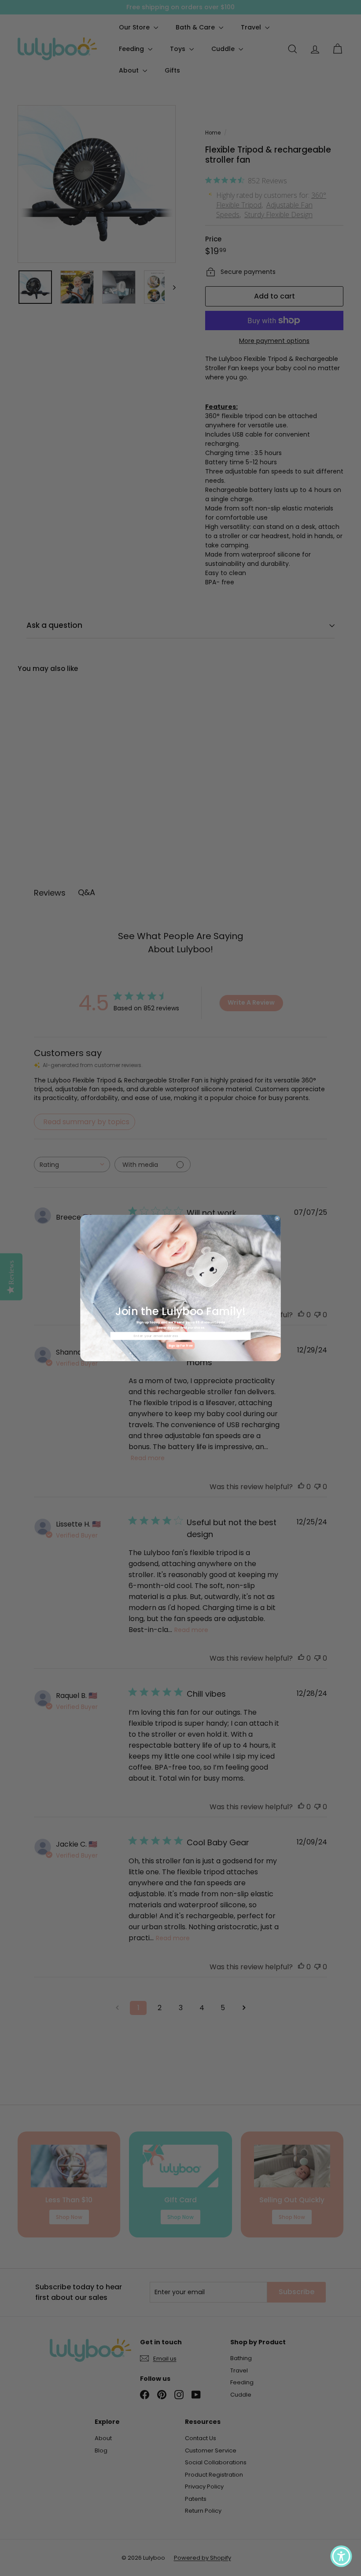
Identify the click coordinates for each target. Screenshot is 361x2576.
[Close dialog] (277, 1219)
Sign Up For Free (180, 1346)
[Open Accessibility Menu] (341, 2556)
